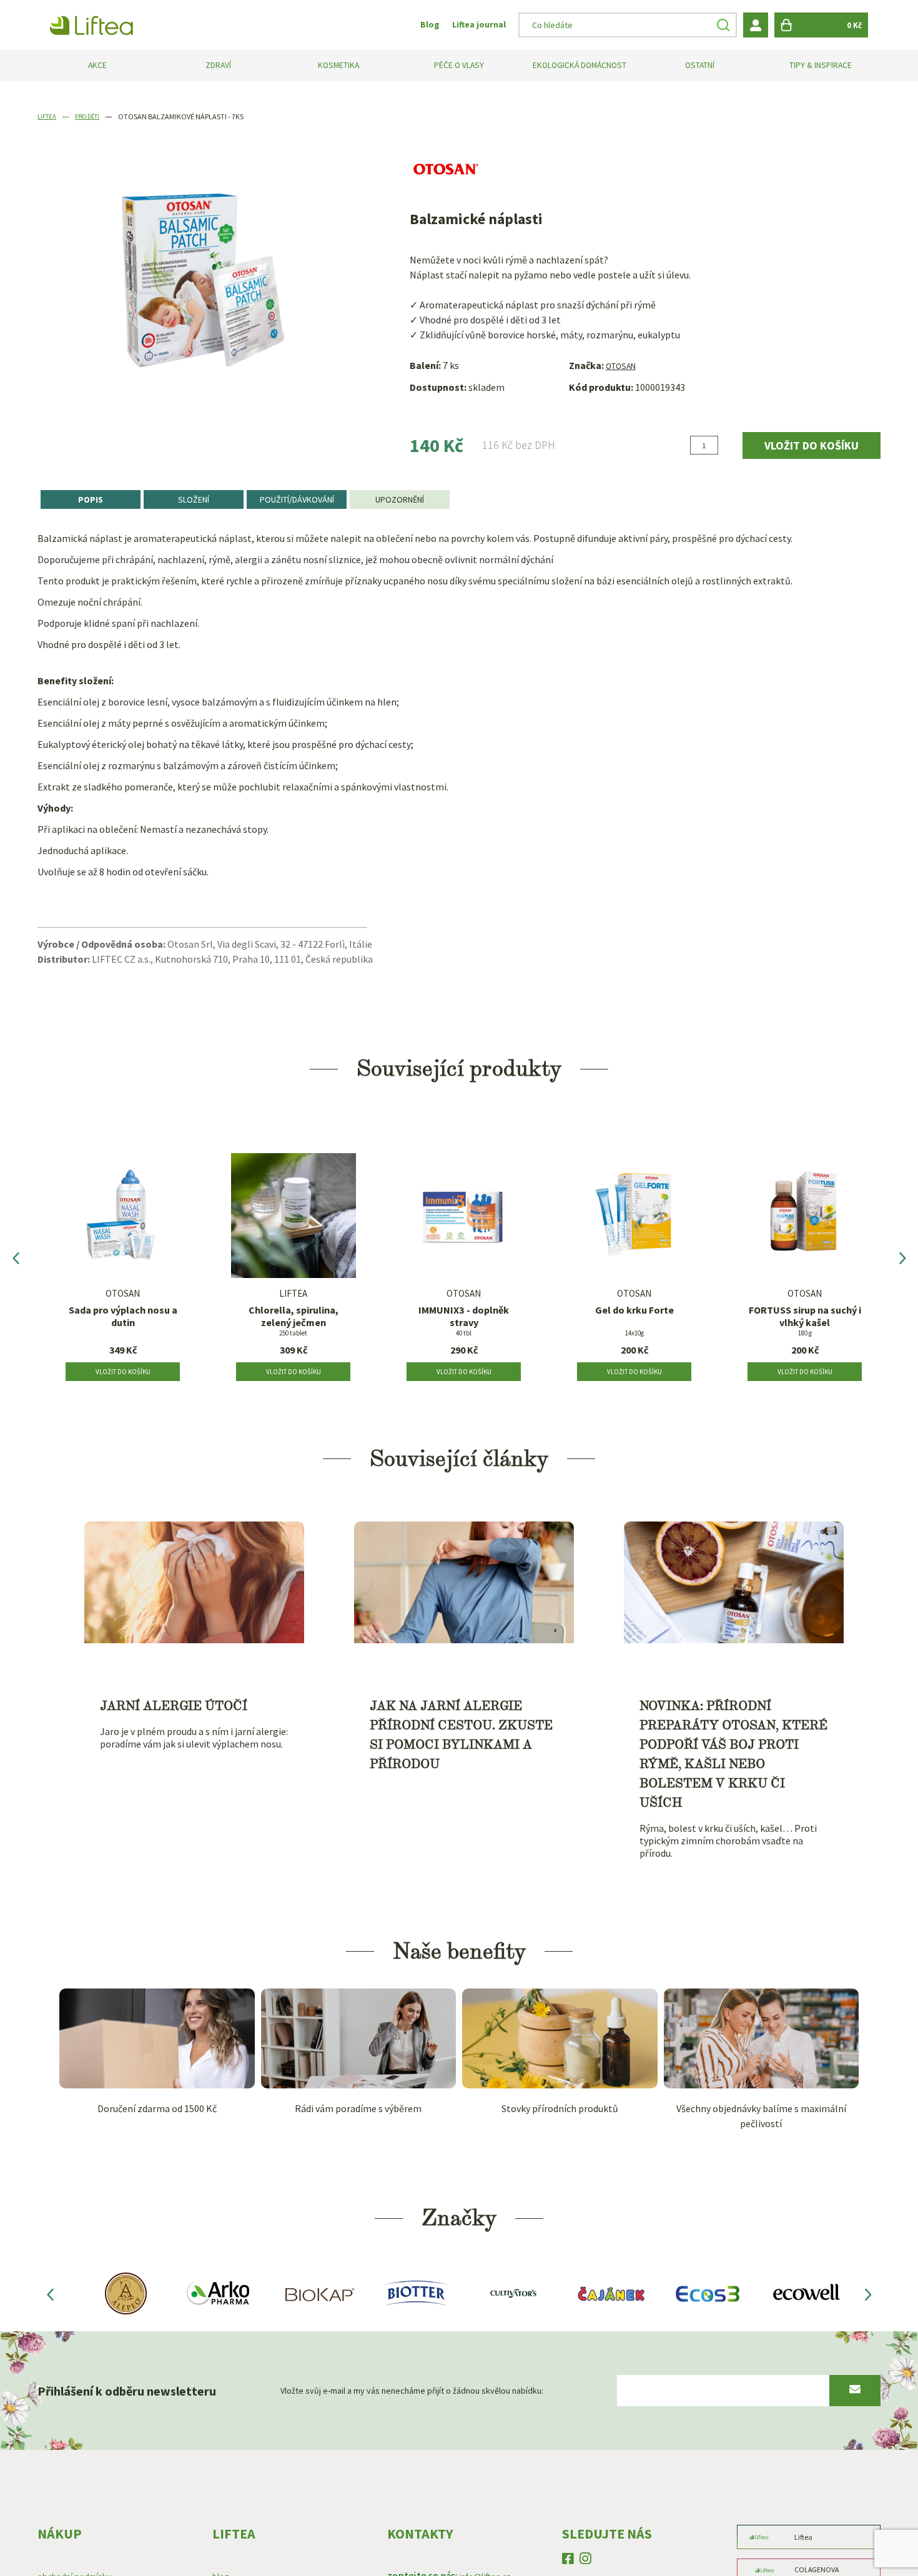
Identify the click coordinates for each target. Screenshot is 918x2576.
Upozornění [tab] (400, 500)
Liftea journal (476, 25)
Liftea (48, 116)
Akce (98, 66)
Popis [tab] (91, 500)
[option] (123, 1262)
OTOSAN (624, 365)
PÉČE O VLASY (459, 66)
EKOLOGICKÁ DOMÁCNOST (580, 66)
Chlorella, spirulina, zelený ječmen (294, 1322)
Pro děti (93, 116)
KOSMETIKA (338, 66)
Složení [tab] (194, 500)
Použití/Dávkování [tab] (297, 500)
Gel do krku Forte (634, 1315)
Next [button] (902, 1262)
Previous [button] (16, 1262)
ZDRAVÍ (218, 66)
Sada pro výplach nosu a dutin (123, 1322)
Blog (422, 25)
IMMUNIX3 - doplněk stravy (464, 1322)
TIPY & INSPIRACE (821, 66)
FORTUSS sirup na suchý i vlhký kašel (805, 1322)
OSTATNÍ (700, 66)
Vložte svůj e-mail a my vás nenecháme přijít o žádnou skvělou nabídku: (392, 2398)
